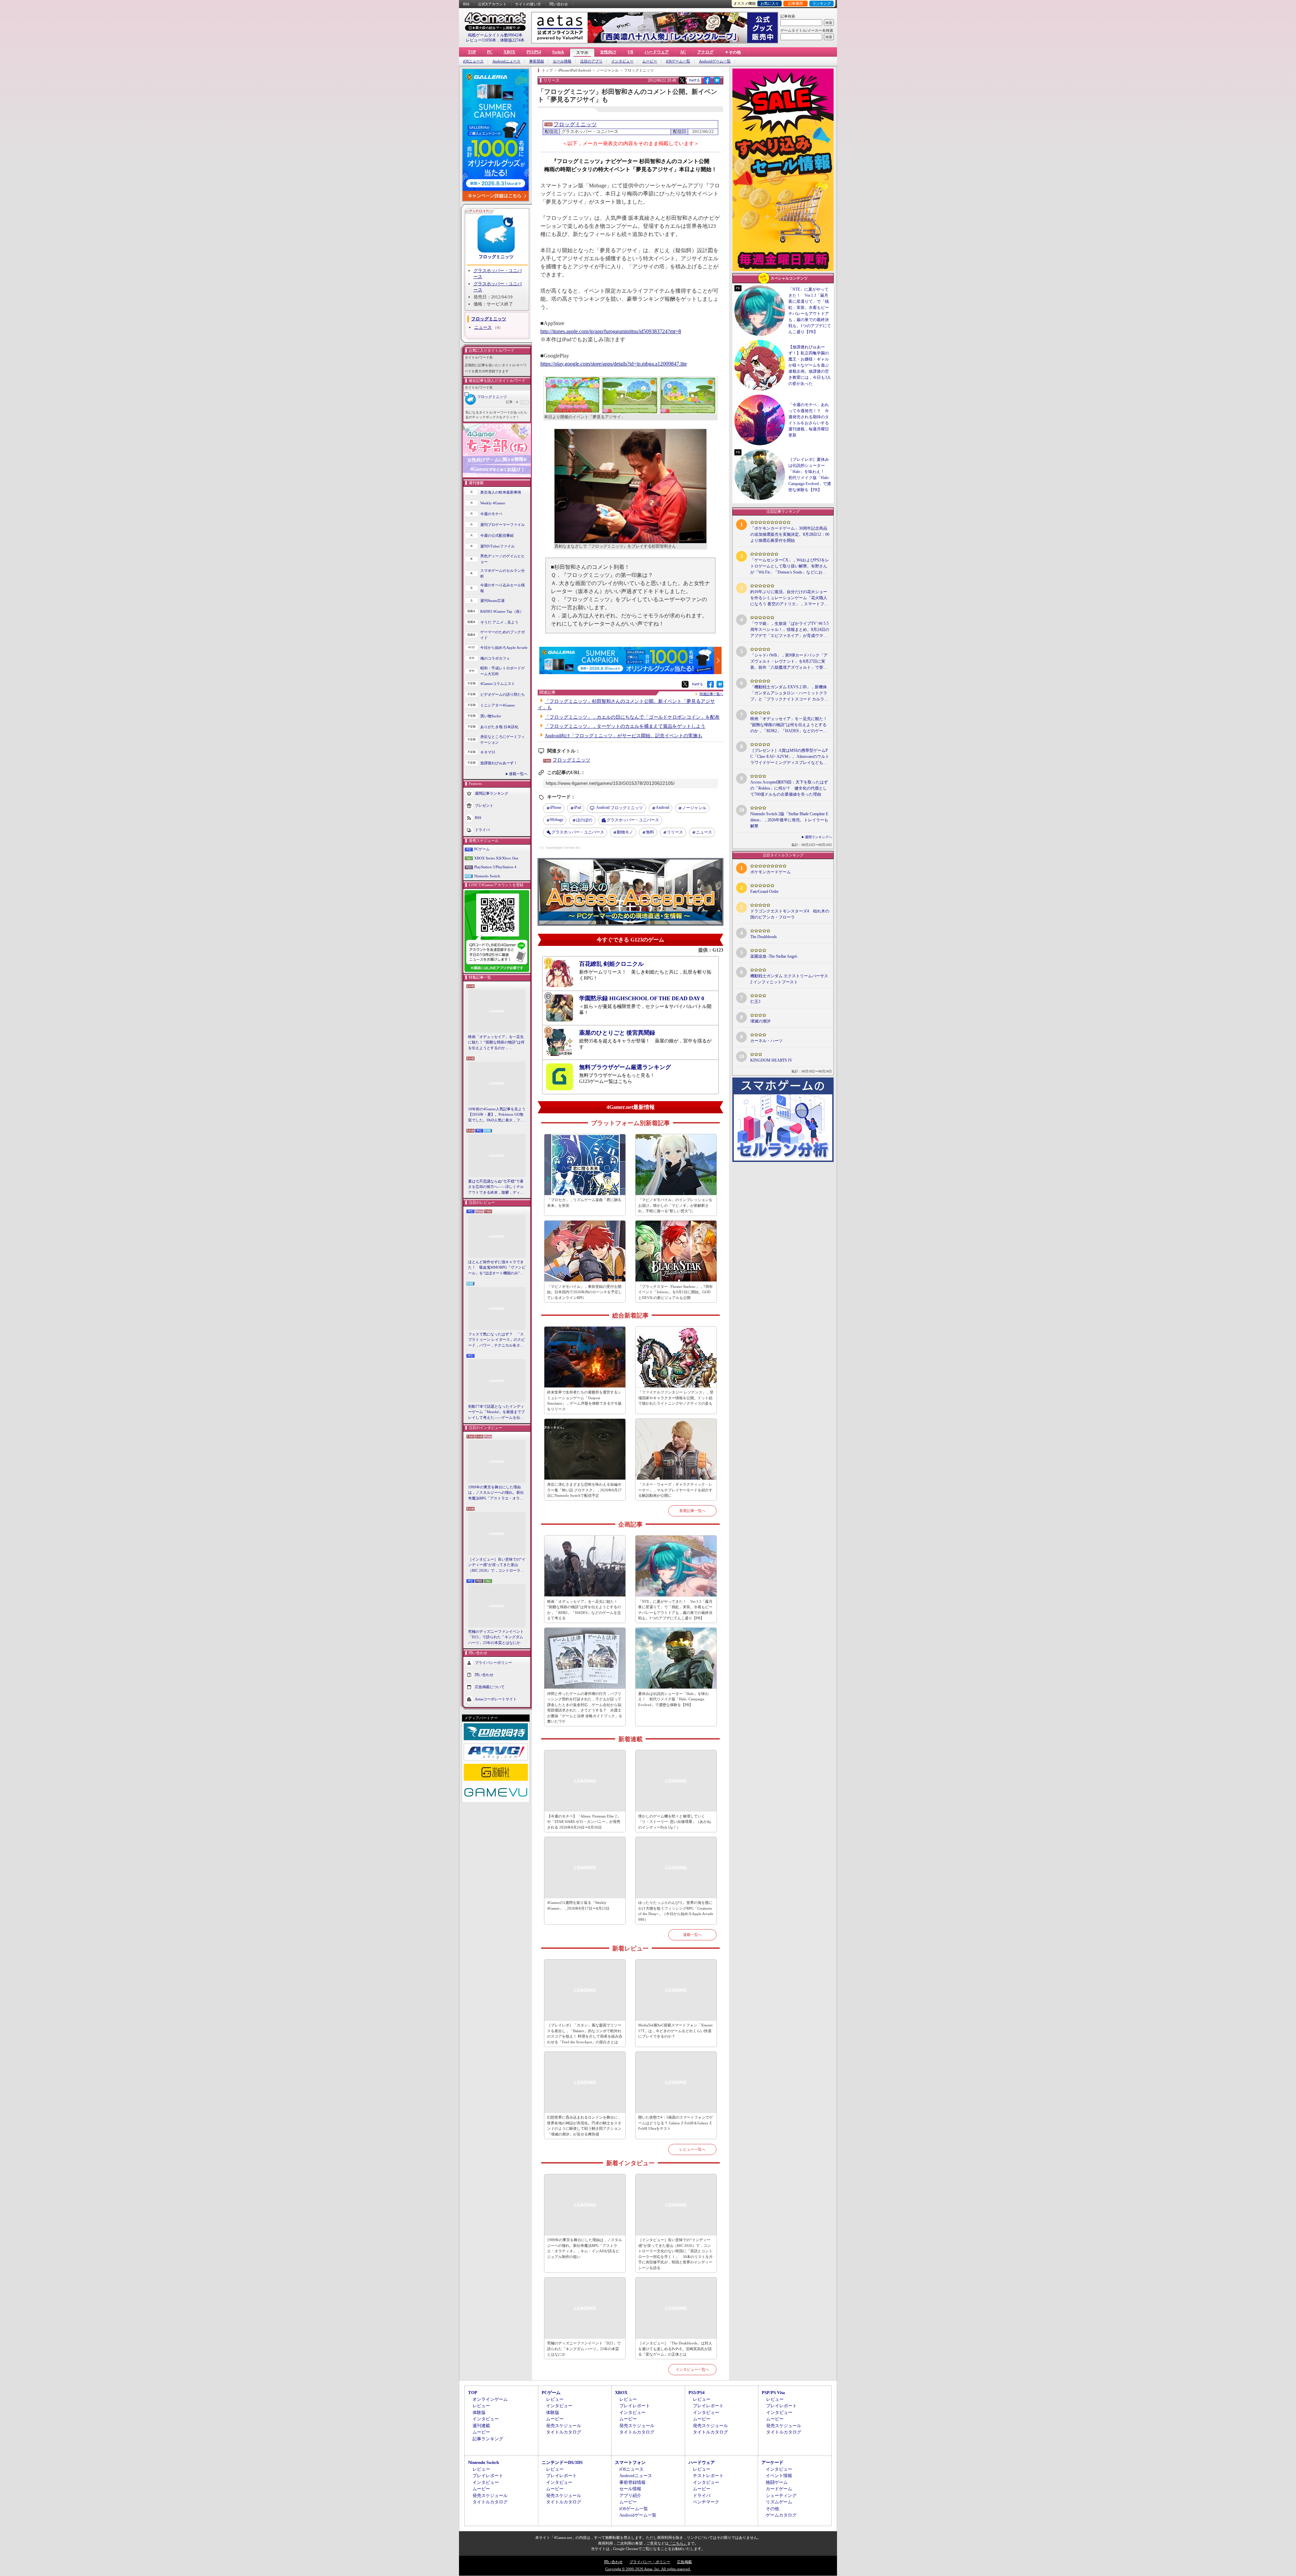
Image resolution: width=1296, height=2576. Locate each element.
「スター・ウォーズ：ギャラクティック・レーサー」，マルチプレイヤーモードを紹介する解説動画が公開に (675, 1490)
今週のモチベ (491, 514)
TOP (472, 52)
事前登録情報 (632, 2482)
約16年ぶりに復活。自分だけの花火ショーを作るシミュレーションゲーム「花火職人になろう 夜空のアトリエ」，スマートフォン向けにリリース (789, 598)
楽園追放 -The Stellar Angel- (774, 956)
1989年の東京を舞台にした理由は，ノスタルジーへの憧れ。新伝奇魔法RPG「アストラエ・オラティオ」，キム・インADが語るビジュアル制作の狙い (497, 1493)
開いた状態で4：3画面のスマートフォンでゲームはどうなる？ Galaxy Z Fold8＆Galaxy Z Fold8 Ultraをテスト (676, 2123)
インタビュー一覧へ (692, 2369)
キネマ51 (488, 752)
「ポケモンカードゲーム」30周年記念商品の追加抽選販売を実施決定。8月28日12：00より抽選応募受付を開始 (790, 534)
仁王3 (755, 1002)
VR (630, 52)
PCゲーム (482, 849)
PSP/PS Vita (773, 2393)
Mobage (557, 820)
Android (663, 807)
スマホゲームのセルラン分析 (503, 573)
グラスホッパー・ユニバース (633, 820)
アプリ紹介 (630, 2495)
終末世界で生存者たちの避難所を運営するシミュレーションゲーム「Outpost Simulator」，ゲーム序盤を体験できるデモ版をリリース (584, 1401)
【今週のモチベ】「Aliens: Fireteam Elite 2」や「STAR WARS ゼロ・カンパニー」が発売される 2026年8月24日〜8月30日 (584, 1822)
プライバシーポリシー (493, 1663)
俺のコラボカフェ (495, 658)
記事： (512, 402)
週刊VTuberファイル (497, 546)
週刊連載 (481, 2426)
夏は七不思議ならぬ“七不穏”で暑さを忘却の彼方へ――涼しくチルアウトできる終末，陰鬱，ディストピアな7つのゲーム (496, 1187)
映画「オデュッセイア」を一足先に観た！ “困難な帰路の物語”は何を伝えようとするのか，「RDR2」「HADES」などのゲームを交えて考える (496, 1043)
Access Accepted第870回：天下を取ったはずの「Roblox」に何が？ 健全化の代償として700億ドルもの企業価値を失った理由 (789, 788)
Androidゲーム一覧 (715, 61)
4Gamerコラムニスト (498, 684)
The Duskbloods (764, 937)
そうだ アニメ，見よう (499, 622)
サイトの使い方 (528, 4)
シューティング (781, 2495)
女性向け (608, 52)
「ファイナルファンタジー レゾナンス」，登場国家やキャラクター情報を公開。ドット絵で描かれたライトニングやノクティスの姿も (676, 1398)
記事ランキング (488, 2439)
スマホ (582, 53)
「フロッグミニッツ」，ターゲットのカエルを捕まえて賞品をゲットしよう (625, 726)
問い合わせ (559, 4)
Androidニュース (506, 61)
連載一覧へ (518, 774)
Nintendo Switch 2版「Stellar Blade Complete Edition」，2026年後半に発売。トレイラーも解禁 (789, 820)
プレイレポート (635, 2406)
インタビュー (622, 61)
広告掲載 (684, 2562)
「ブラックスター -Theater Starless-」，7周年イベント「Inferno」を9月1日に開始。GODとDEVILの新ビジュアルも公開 (676, 1292)
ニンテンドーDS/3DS (562, 2462)
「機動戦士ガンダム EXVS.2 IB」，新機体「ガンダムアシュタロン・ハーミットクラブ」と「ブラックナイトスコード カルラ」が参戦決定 (789, 693)
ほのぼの (584, 820)
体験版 (479, 2412)
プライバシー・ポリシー (650, 2562)
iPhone (556, 807)
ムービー (650, 61)
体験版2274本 (512, 40)
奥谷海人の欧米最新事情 (501, 492)
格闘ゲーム (777, 2482)
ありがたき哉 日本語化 (499, 727)
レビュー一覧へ (692, 2149)
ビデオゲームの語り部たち (503, 694)
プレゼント (484, 805)
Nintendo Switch (487, 876)
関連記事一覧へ (711, 694)
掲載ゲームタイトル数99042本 (495, 35)
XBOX (509, 52)
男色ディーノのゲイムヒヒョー (503, 559)
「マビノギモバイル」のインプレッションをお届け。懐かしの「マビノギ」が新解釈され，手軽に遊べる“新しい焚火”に (675, 1205)
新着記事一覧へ (692, 1511)
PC (490, 52)
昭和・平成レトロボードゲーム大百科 (503, 671)
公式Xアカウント (492, 4)
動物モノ (625, 832)
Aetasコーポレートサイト (496, 1699)
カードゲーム (779, 2489)
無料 (650, 832)
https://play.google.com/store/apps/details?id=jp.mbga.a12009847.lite (614, 364)
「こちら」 (678, 2543)
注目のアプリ (591, 61)
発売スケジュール (564, 2426)
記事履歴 (795, 3)
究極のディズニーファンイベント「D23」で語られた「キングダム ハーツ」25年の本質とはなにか (496, 1637)
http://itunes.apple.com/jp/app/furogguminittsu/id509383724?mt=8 (611, 331)
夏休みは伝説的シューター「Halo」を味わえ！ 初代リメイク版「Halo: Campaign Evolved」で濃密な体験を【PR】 (673, 1699)
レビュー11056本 (481, 40)
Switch (558, 52)
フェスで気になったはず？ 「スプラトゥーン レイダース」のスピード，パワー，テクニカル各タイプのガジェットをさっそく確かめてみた (496, 1340)
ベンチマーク (706, 2502)
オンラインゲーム (490, 2399)
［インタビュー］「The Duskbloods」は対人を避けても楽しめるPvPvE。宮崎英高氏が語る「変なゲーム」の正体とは (675, 2349)
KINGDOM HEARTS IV (771, 1060)
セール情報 (562, 61)
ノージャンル (694, 808)
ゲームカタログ (781, 2515)
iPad (578, 807)
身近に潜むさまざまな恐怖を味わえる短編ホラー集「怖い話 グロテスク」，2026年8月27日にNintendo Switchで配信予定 (584, 1490)
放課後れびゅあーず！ (499, 763)
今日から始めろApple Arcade (504, 647)
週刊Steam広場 (492, 601)
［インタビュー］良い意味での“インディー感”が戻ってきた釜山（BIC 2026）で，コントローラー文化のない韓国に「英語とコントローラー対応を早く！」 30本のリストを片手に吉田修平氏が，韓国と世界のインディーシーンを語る (497, 1565)
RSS (466, 4)
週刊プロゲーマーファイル (503, 525)
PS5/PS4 (534, 52)
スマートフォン (630, 2462)
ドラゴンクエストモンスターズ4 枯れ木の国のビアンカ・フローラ (790, 914)
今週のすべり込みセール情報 (503, 588)
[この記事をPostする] (682, 80)
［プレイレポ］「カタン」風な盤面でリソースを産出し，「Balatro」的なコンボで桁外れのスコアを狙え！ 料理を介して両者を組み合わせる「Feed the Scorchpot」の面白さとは (585, 2034)
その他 (772, 2509)
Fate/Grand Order (764, 892)
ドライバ (482, 830)
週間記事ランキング (492, 793)
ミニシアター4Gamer (498, 705)
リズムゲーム (779, 2502)
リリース (675, 832)
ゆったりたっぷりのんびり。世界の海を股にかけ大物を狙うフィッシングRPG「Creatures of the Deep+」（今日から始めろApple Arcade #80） (676, 1911)
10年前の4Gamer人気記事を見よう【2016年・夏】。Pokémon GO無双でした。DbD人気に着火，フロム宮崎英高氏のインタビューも (497, 1115)
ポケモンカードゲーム (771, 872)
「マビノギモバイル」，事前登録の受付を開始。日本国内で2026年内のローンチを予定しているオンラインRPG (585, 1292)
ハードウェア (657, 52)
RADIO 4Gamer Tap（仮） (502, 611)
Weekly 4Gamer (493, 503)
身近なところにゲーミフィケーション (503, 739)
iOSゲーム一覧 (678, 61)
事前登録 (537, 61)
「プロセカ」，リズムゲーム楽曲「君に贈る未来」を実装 (584, 1203)
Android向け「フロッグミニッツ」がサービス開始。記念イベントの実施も (624, 736)
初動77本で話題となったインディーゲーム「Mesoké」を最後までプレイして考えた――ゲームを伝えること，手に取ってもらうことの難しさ (496, 1412)
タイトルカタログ (564, 2432)
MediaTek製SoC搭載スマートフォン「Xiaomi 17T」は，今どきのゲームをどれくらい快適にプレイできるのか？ (675, 2031)
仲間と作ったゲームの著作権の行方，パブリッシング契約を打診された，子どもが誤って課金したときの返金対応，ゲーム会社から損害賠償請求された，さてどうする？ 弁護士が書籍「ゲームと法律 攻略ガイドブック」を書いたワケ (585, 1708)
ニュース (483, 327)
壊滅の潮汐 (760, 1021)
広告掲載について (490, 1687)
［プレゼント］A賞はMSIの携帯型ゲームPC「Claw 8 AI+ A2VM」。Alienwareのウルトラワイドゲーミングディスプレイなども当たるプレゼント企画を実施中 (790, 757)
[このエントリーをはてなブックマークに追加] (717, 83)
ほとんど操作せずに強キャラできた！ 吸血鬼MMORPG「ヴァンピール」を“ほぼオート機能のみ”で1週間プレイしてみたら (497, 1268)
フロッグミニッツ (496, 257)
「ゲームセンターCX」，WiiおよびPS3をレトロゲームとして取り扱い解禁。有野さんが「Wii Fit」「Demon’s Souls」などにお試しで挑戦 (790, 566)
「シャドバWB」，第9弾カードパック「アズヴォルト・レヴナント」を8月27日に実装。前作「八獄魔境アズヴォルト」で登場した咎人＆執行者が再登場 (789, 662)
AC (683, 52)
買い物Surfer (491, 716)
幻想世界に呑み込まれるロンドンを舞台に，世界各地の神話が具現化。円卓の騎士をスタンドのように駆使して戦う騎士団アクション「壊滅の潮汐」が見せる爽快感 (584, 2126)
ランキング (822, 3)
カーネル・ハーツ (766, 1041)
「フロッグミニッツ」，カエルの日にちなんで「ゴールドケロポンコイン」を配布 (632, 717)
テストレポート (708, 2476)
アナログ (705, 52)
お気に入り (770, 3)
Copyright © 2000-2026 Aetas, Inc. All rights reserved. (648, 2569)
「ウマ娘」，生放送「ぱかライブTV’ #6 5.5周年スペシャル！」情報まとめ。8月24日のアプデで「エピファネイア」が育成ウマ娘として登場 (790, 630)
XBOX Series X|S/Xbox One (496, 858)
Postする (694, 80)
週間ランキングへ (818, 837)
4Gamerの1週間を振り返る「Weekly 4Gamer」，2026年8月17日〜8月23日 (578, 1905)
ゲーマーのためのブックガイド (503, 635)
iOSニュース (473, 61)
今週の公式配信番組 (497, 535)
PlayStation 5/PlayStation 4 (495, 867)
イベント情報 (779, 2476)
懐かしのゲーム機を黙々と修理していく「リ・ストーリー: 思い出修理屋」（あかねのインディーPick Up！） (674, 1822)
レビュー (481, 2406)
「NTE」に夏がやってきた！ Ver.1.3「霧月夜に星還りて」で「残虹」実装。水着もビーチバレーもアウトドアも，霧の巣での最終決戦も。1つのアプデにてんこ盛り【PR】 (675, 1610)
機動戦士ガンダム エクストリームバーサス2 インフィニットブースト (789, 979)
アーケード (772, 2462)
